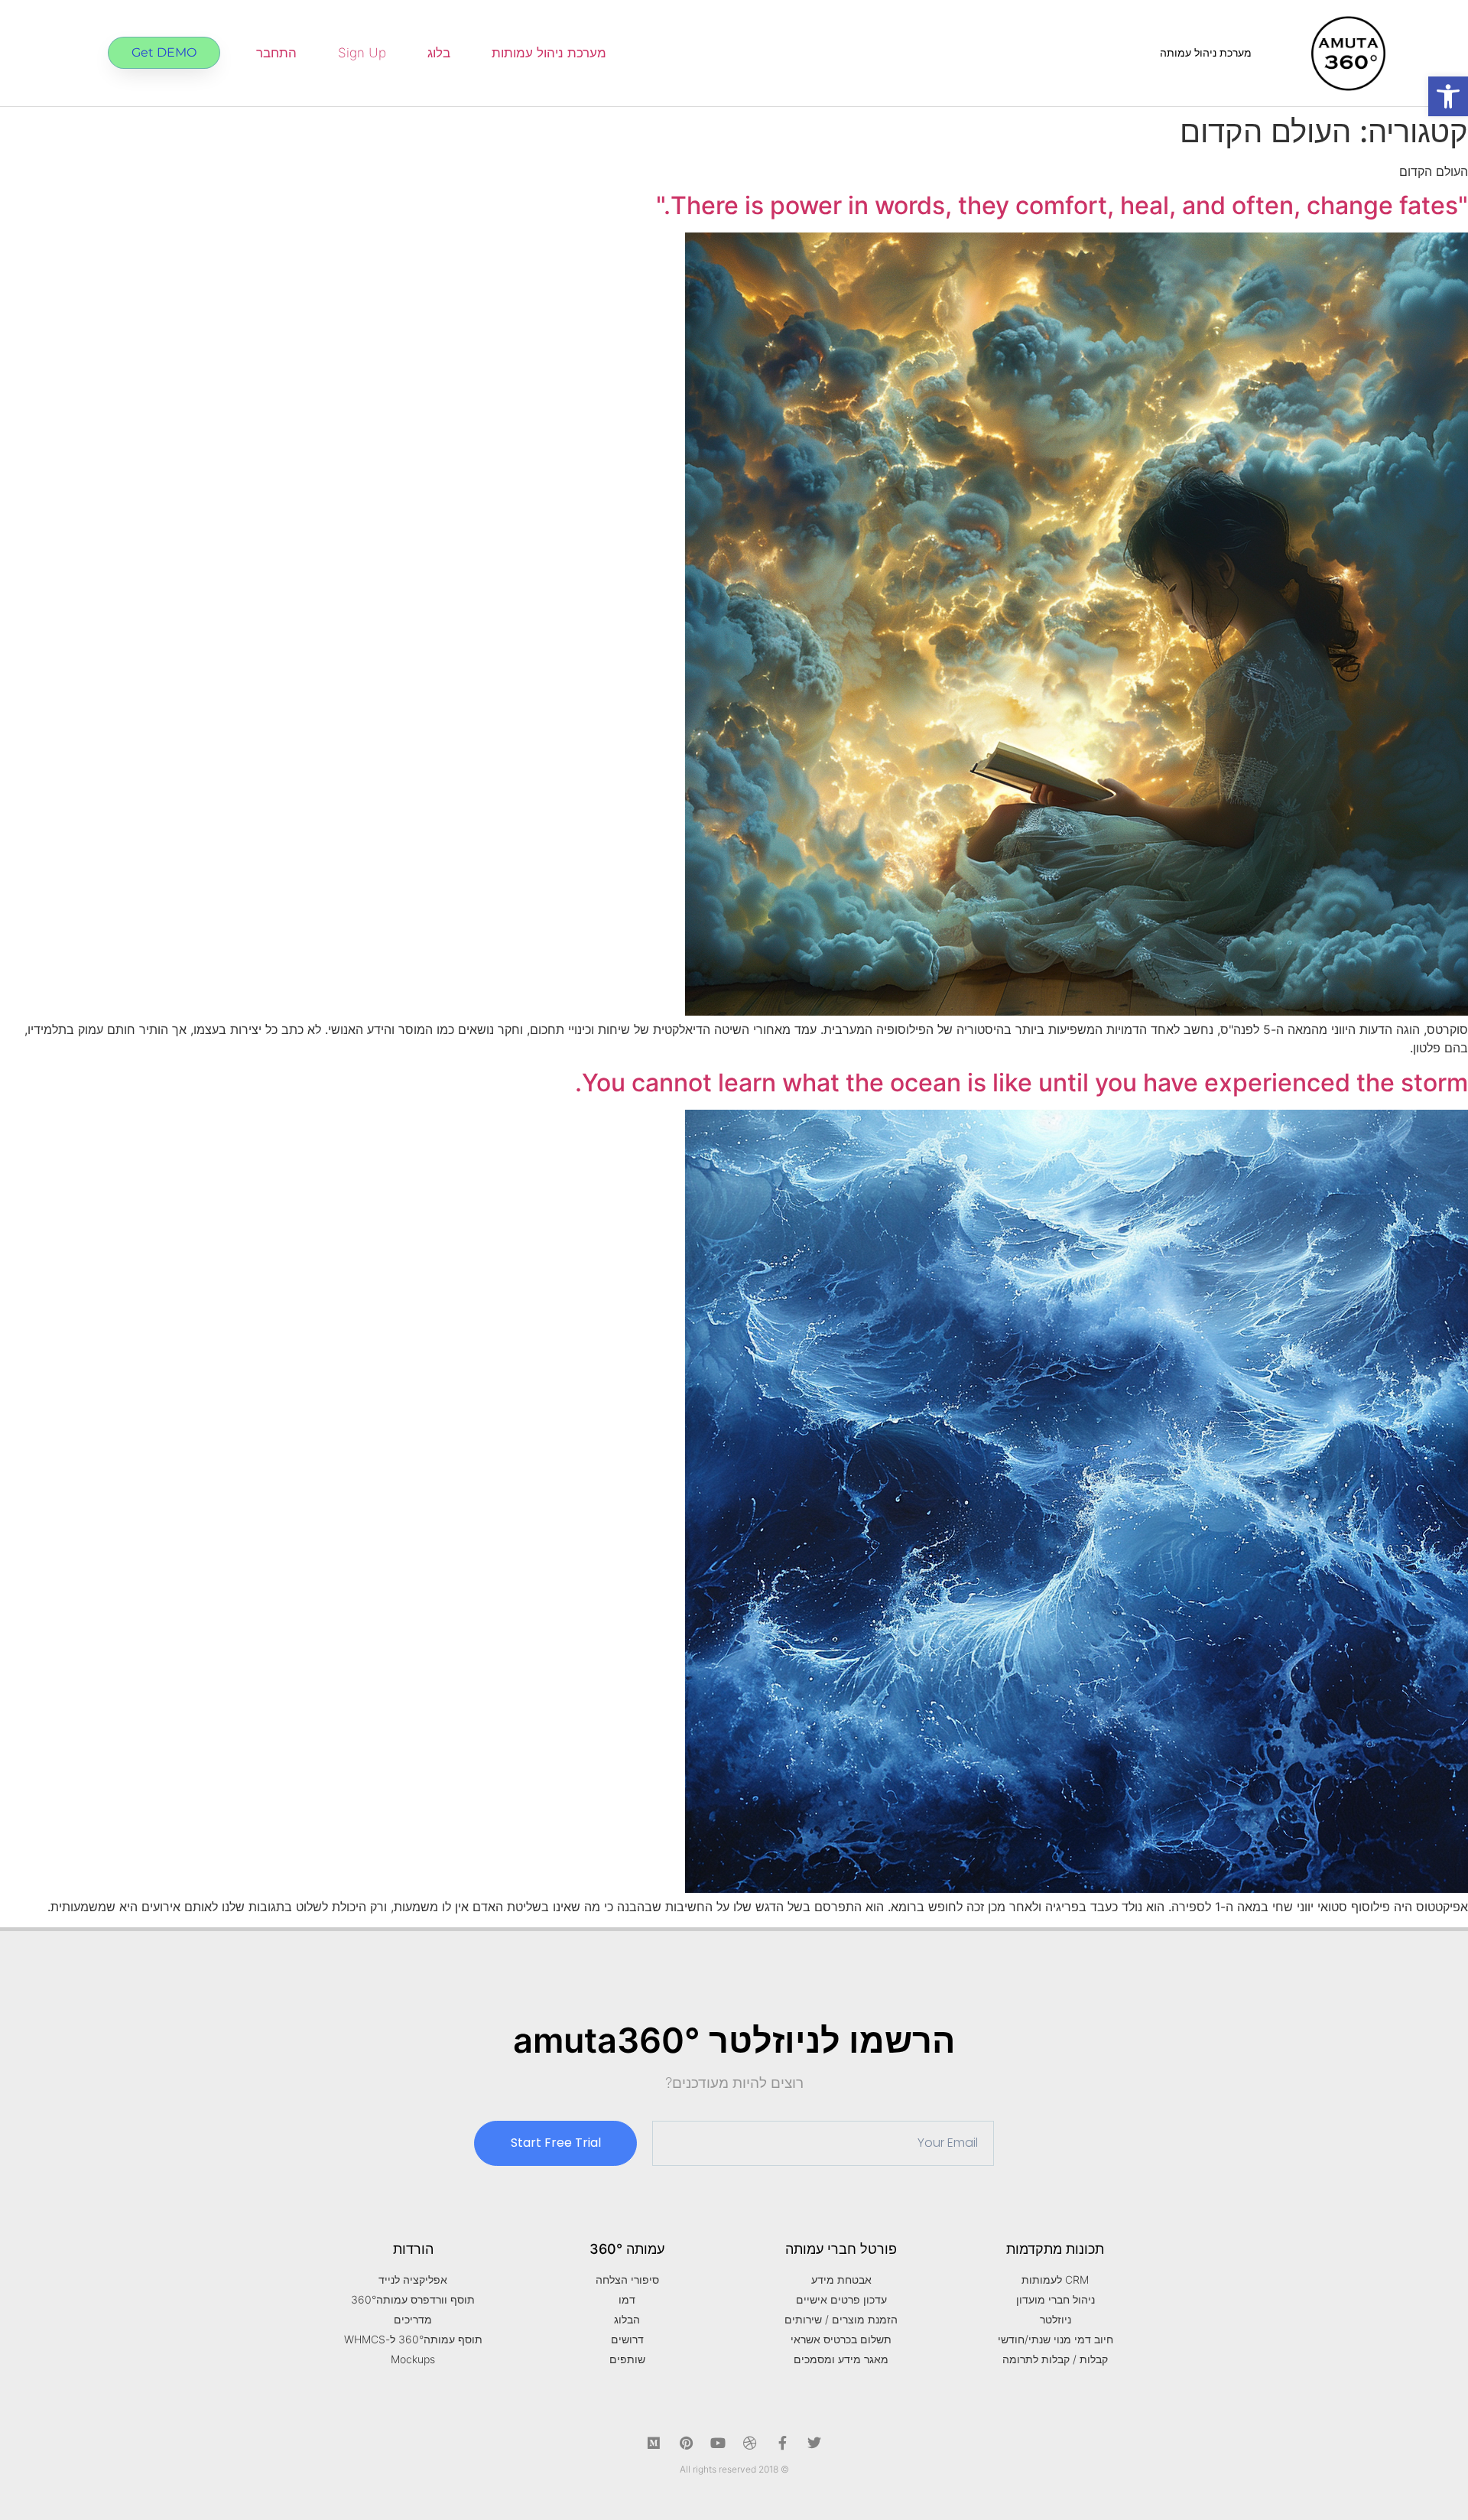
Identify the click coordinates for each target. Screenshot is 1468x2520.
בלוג (439, 53)
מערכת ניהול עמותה (1206, 52)
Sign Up (362, 53)
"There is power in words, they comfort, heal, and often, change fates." (1062, 205)
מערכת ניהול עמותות (549, 53)
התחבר (276, 53)
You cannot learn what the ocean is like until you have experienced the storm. (1021, 1083)
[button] (1448, 96)
